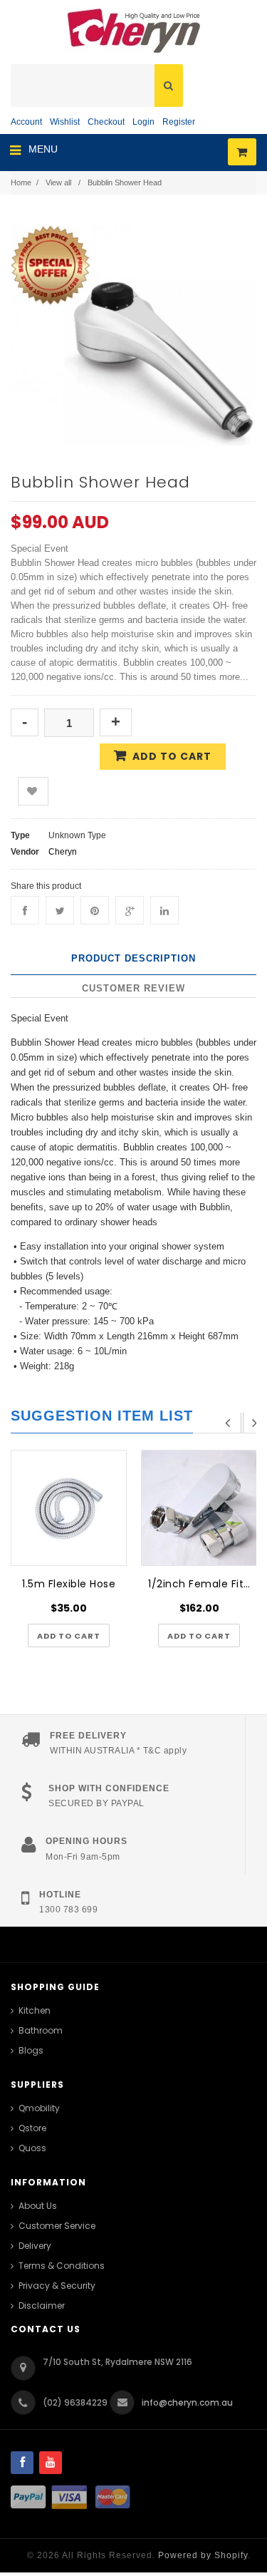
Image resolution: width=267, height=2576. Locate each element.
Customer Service (57, 2226)
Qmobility (39, 2108)
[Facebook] (25, 910)
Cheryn (63, 852)
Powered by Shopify (203, 2555)
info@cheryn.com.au (187, 2402)
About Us (38, 2206)
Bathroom (41, 2030)
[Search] (169, 86)
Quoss (32, 2148)
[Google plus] (130, 910)
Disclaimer (42, 2305)
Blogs (31, 2050)
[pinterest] (95, 910)
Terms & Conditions (62, 2266)
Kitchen (35, 2010)
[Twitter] (60, 910)
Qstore (32, 2128)
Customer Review (133, 988)
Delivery (35, 2246)
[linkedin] (164, 910)
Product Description (133, 958)
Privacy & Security (57, 2286)
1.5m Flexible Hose (69, 1584)
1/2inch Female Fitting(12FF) (203, 1584)
